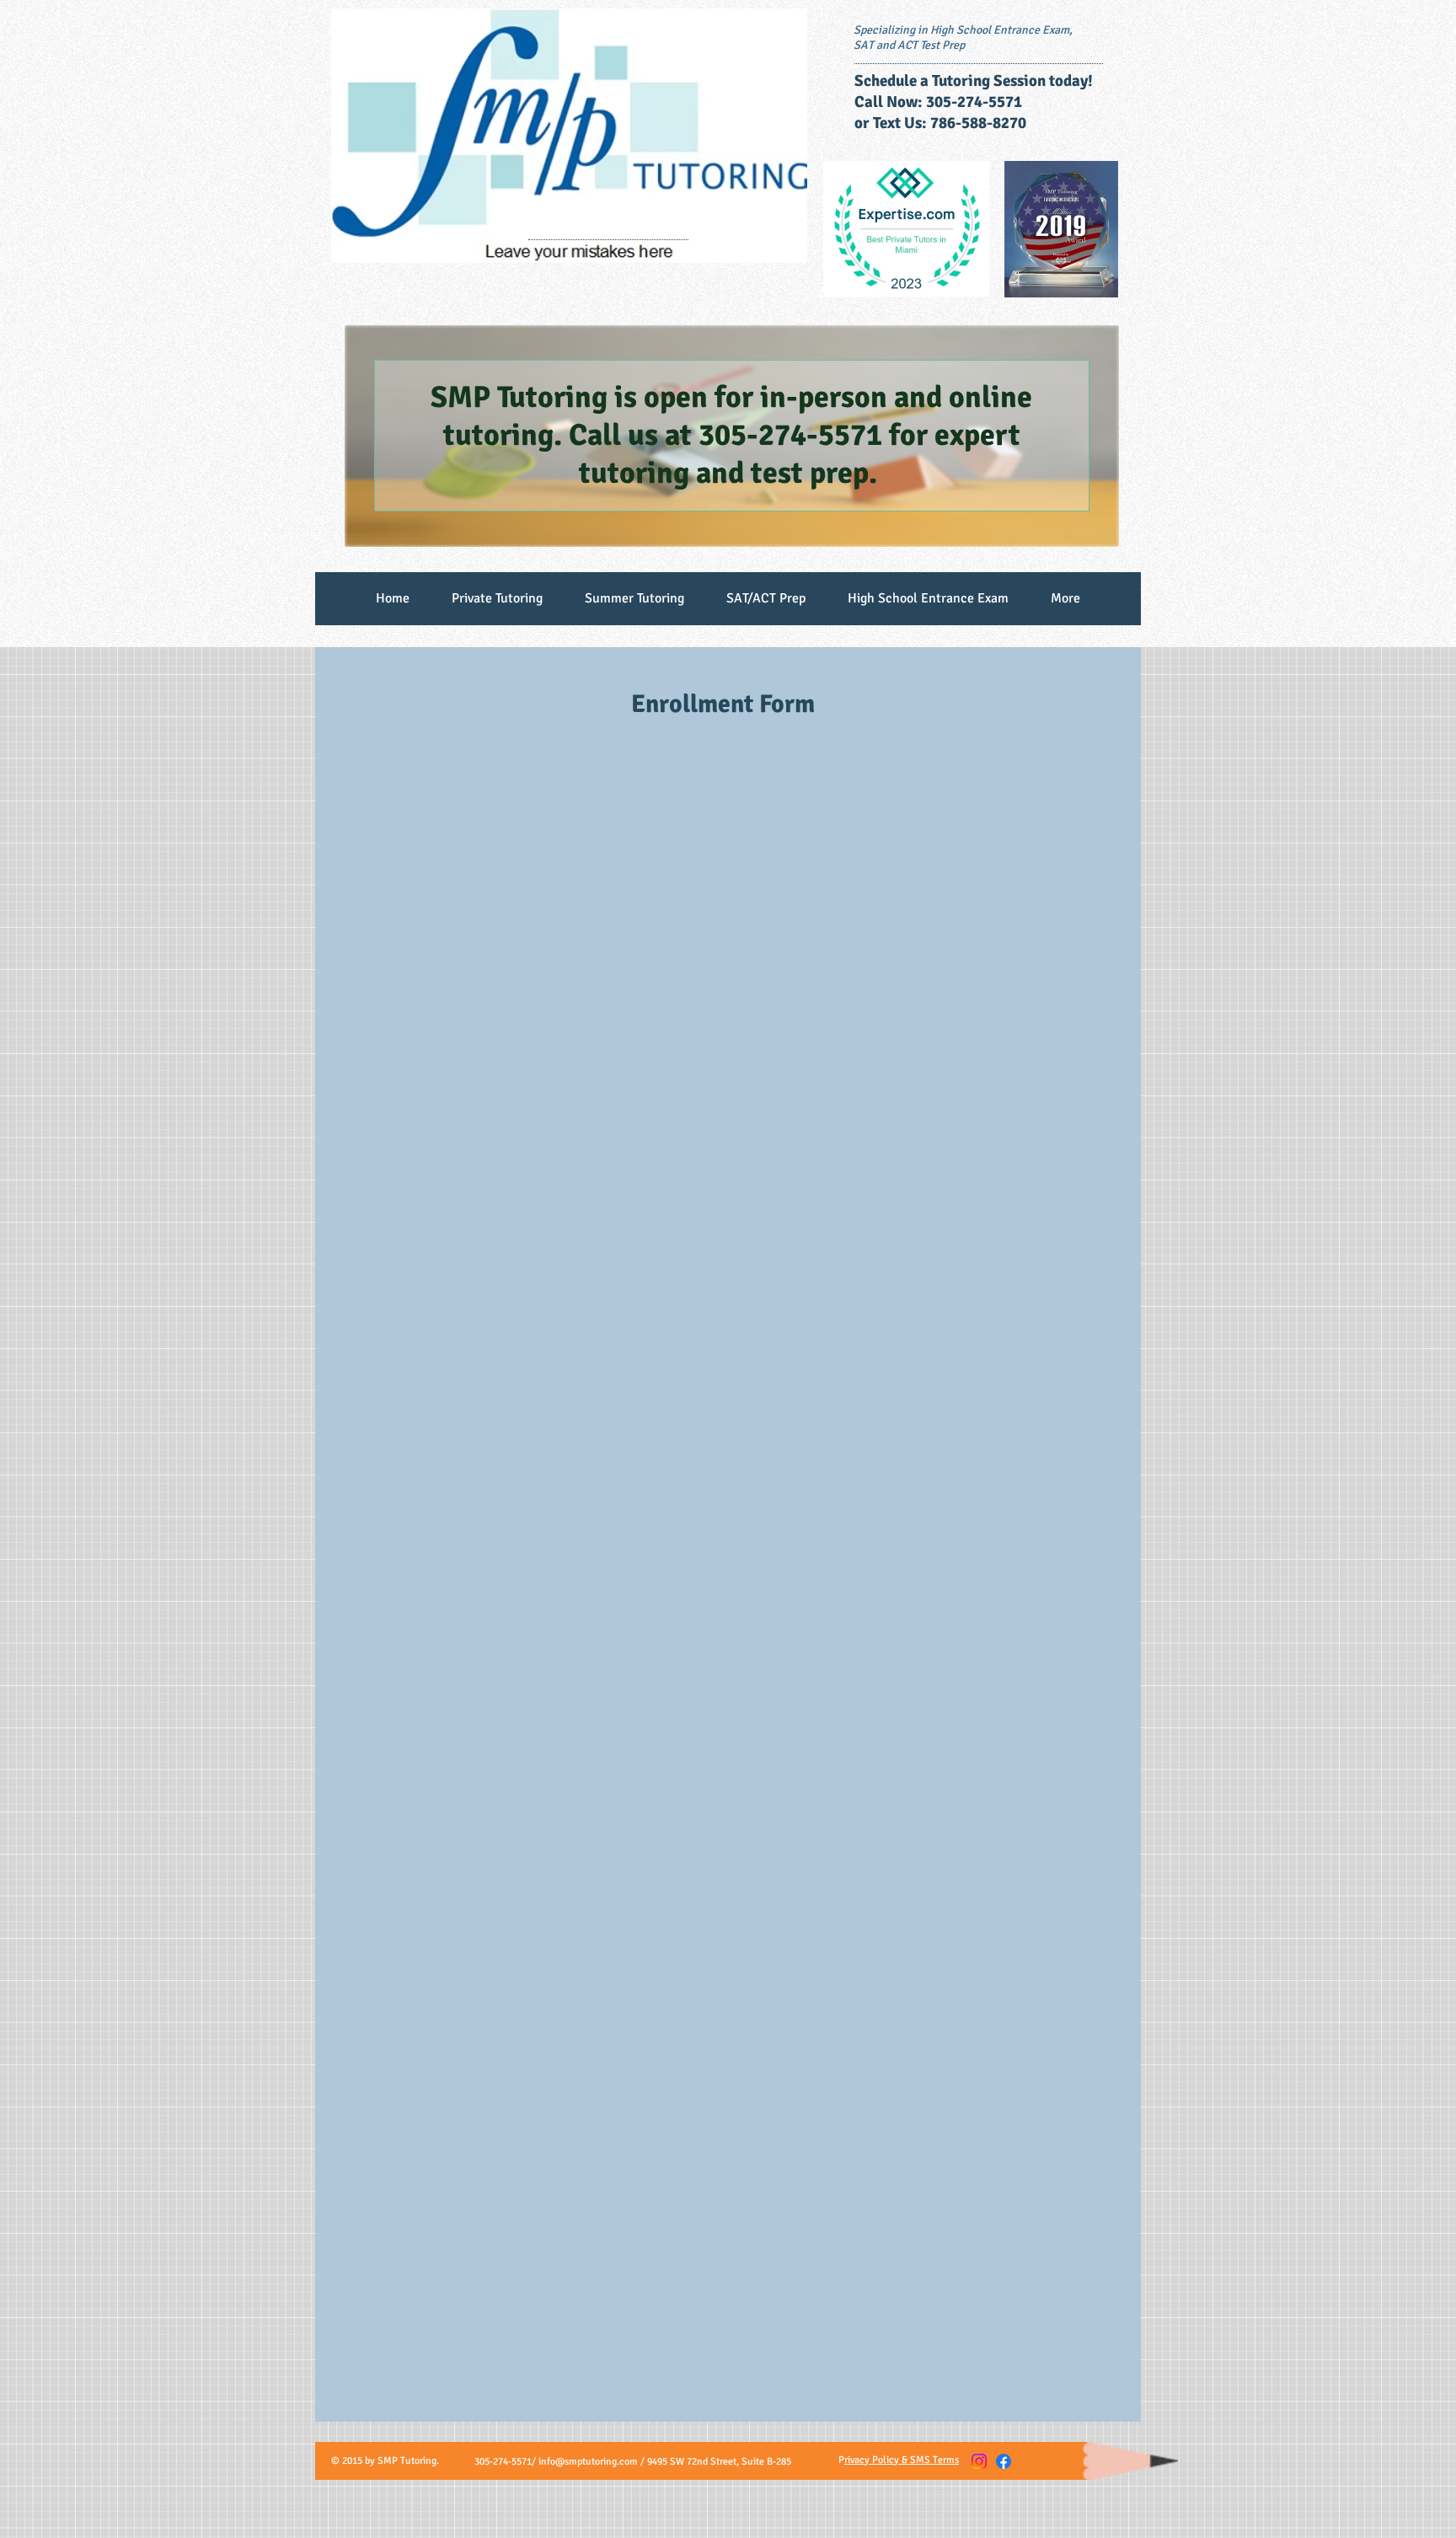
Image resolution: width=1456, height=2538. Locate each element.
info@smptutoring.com (588, 2462)
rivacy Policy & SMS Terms (902, 2460)
